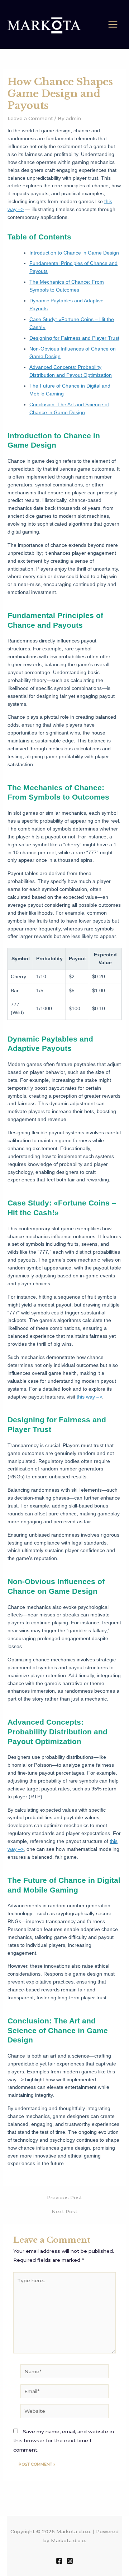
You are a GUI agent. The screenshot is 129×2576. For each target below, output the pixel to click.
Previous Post (64, 2198)
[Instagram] (70, 2561)
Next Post (64, 2212)
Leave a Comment (30, 118)
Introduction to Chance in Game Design (74, 253)
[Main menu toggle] (113, 25)
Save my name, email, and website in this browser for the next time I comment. (64, 2441)
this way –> (89, 1397)
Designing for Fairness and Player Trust (74, 338)
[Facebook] (59, 2561)
